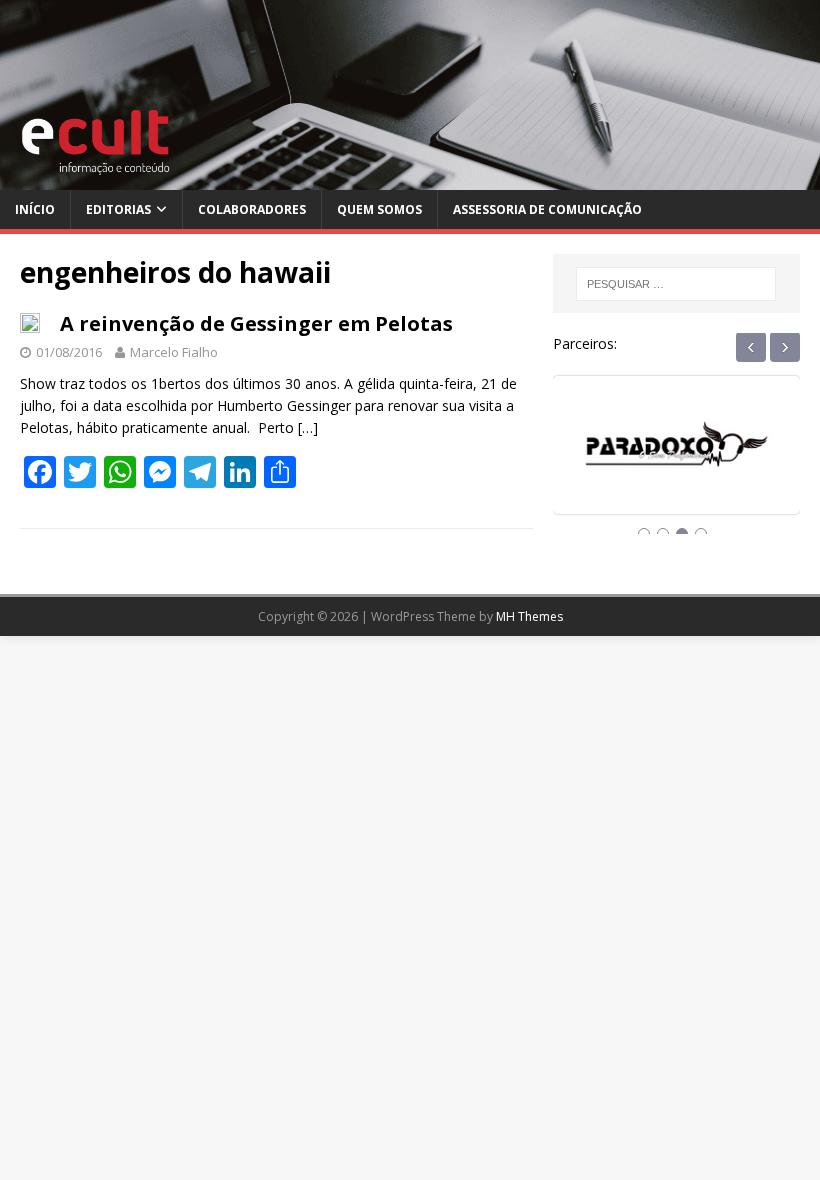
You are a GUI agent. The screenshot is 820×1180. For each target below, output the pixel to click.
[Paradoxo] (676, 462)
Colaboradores (252, 209)
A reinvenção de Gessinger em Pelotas (256, 323)
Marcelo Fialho (174, 352)
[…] (308, 427)
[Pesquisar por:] (676, 284)
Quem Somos (379, 209)
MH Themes (529, 616)
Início (35, 209)
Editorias (118, 209)
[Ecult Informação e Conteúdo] (410, 178)
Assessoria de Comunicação (547, 209)
